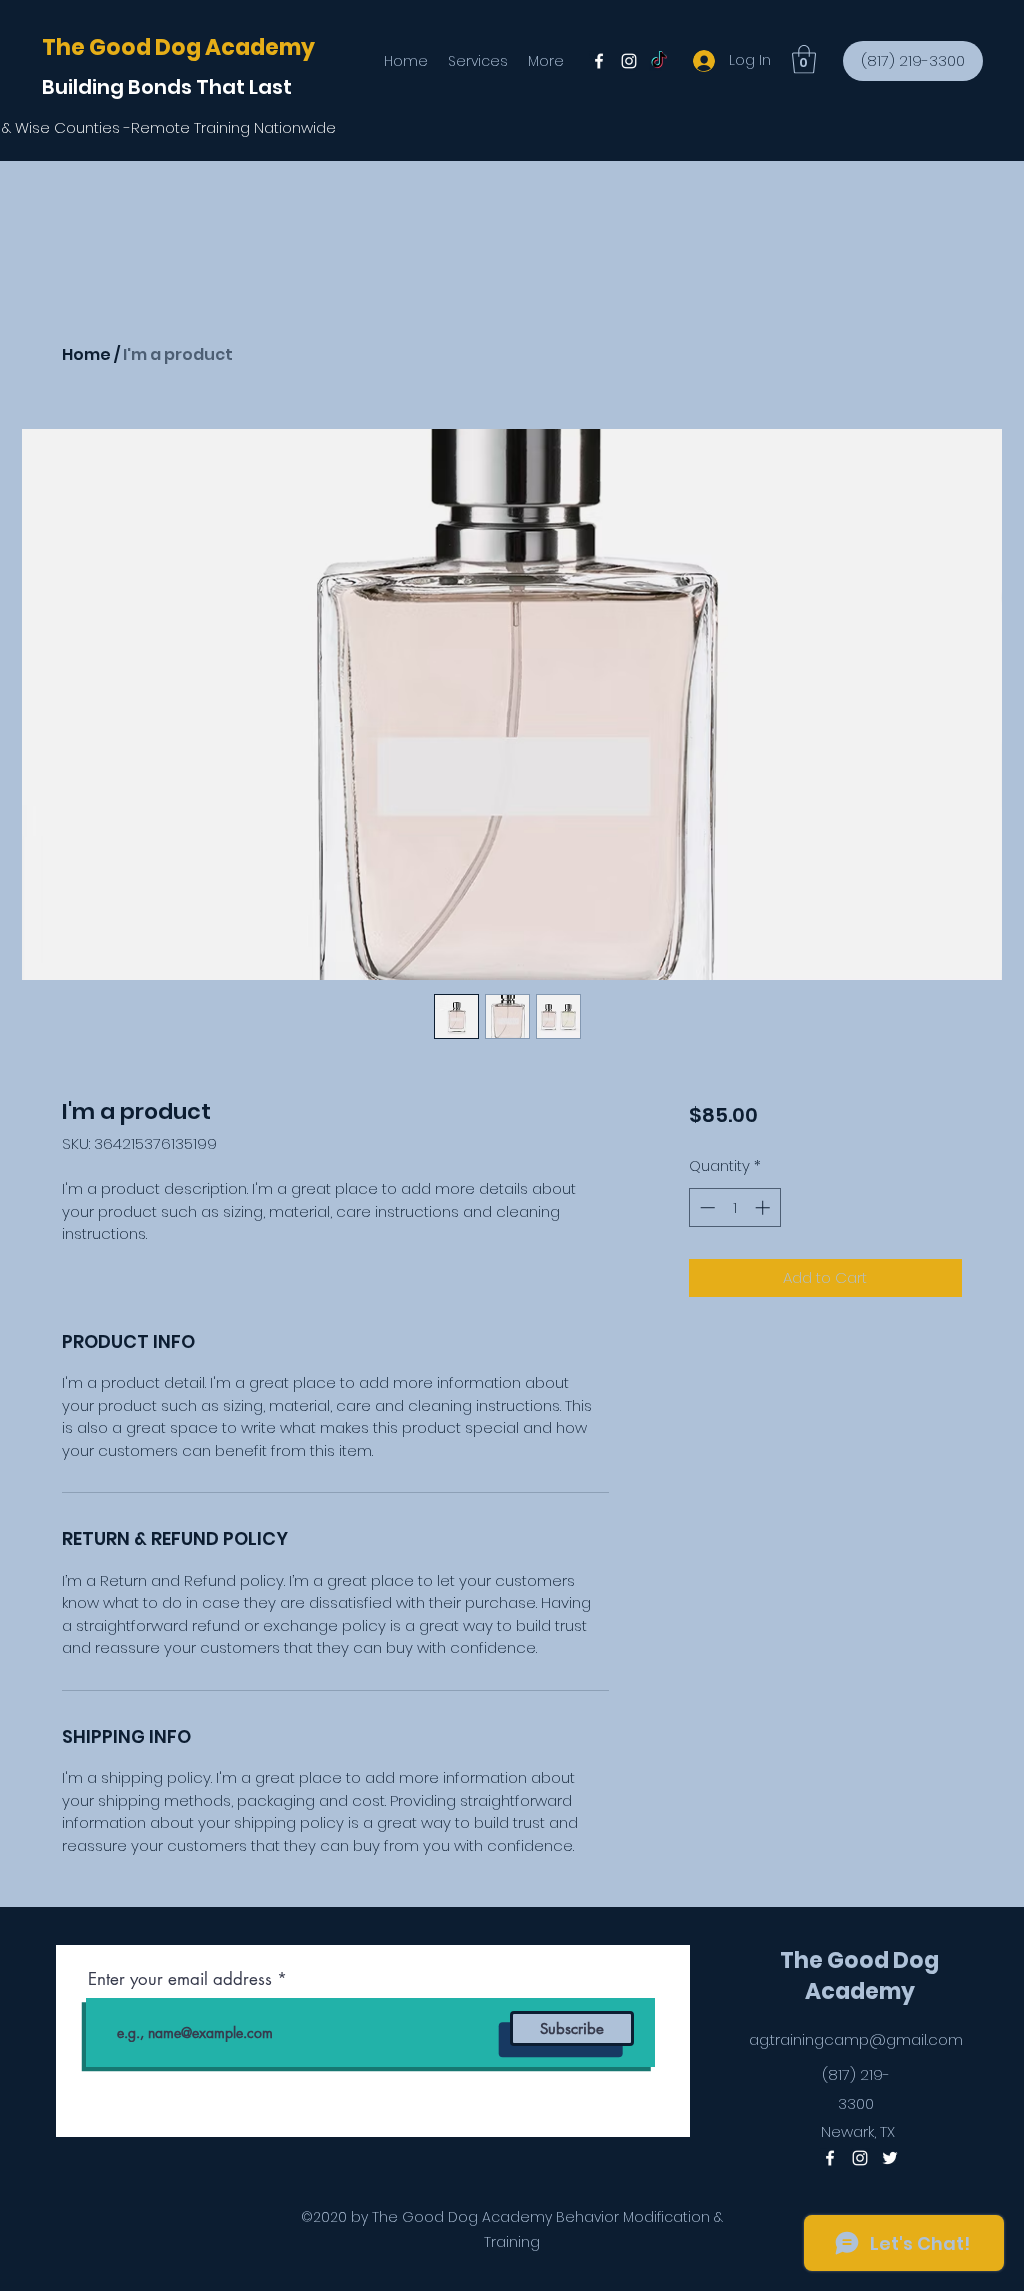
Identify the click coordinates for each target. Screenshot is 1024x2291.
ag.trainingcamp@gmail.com (856, 2039)
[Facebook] (599, 61)
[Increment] (764, 1207)
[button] (804, 59)
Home (86, 354)
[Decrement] (705, 1207)
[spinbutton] (734, 1207)
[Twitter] (659, 61)
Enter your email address (180, 1979)
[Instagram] (629, 61)
